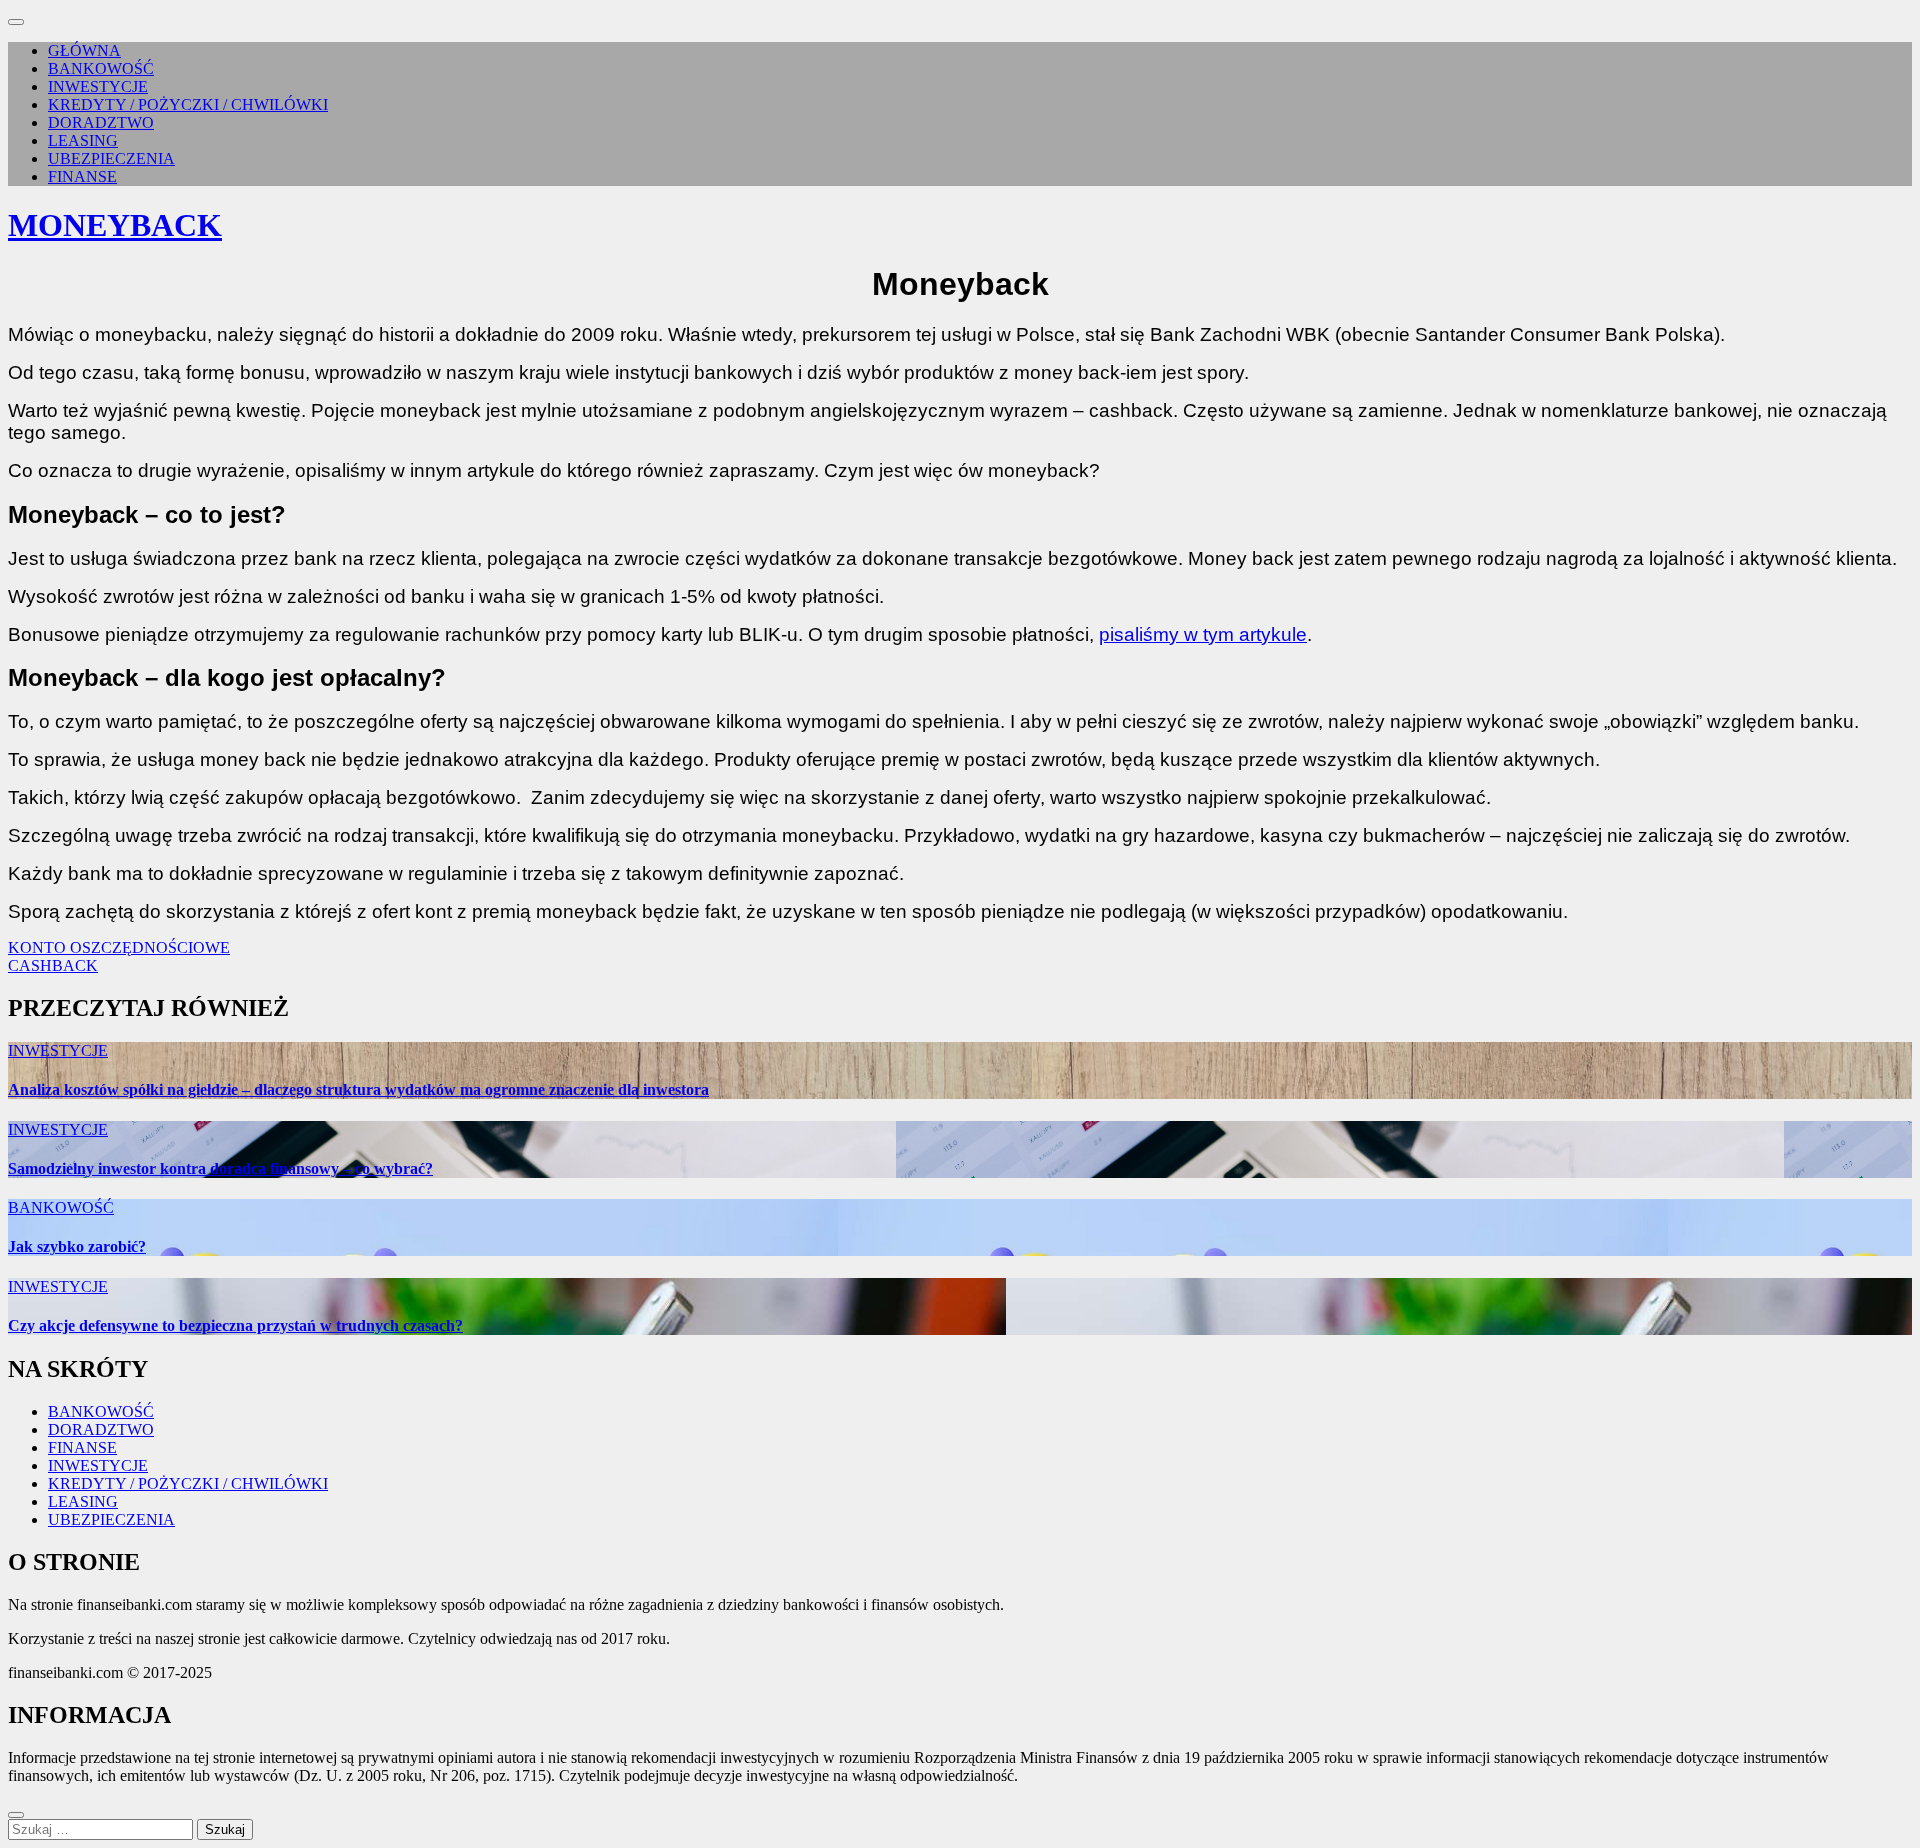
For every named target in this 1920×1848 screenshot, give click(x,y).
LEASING (83, 140)
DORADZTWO (101, 122)
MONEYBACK (115, 225)
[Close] (16, 1815)
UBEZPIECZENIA (111, 158)
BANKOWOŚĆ (101, 68)
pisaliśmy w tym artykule (1203, 634)
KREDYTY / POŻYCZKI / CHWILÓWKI (188, 104)
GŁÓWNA (84, 50)
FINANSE (82, 176)
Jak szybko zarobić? (77, 1246)
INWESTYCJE (98, 86)
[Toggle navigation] (16, 22)
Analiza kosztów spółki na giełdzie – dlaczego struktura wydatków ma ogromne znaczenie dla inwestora (358, 1089)
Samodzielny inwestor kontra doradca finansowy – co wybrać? (220, 1168)
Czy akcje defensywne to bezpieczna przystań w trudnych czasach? (235, 1325)
